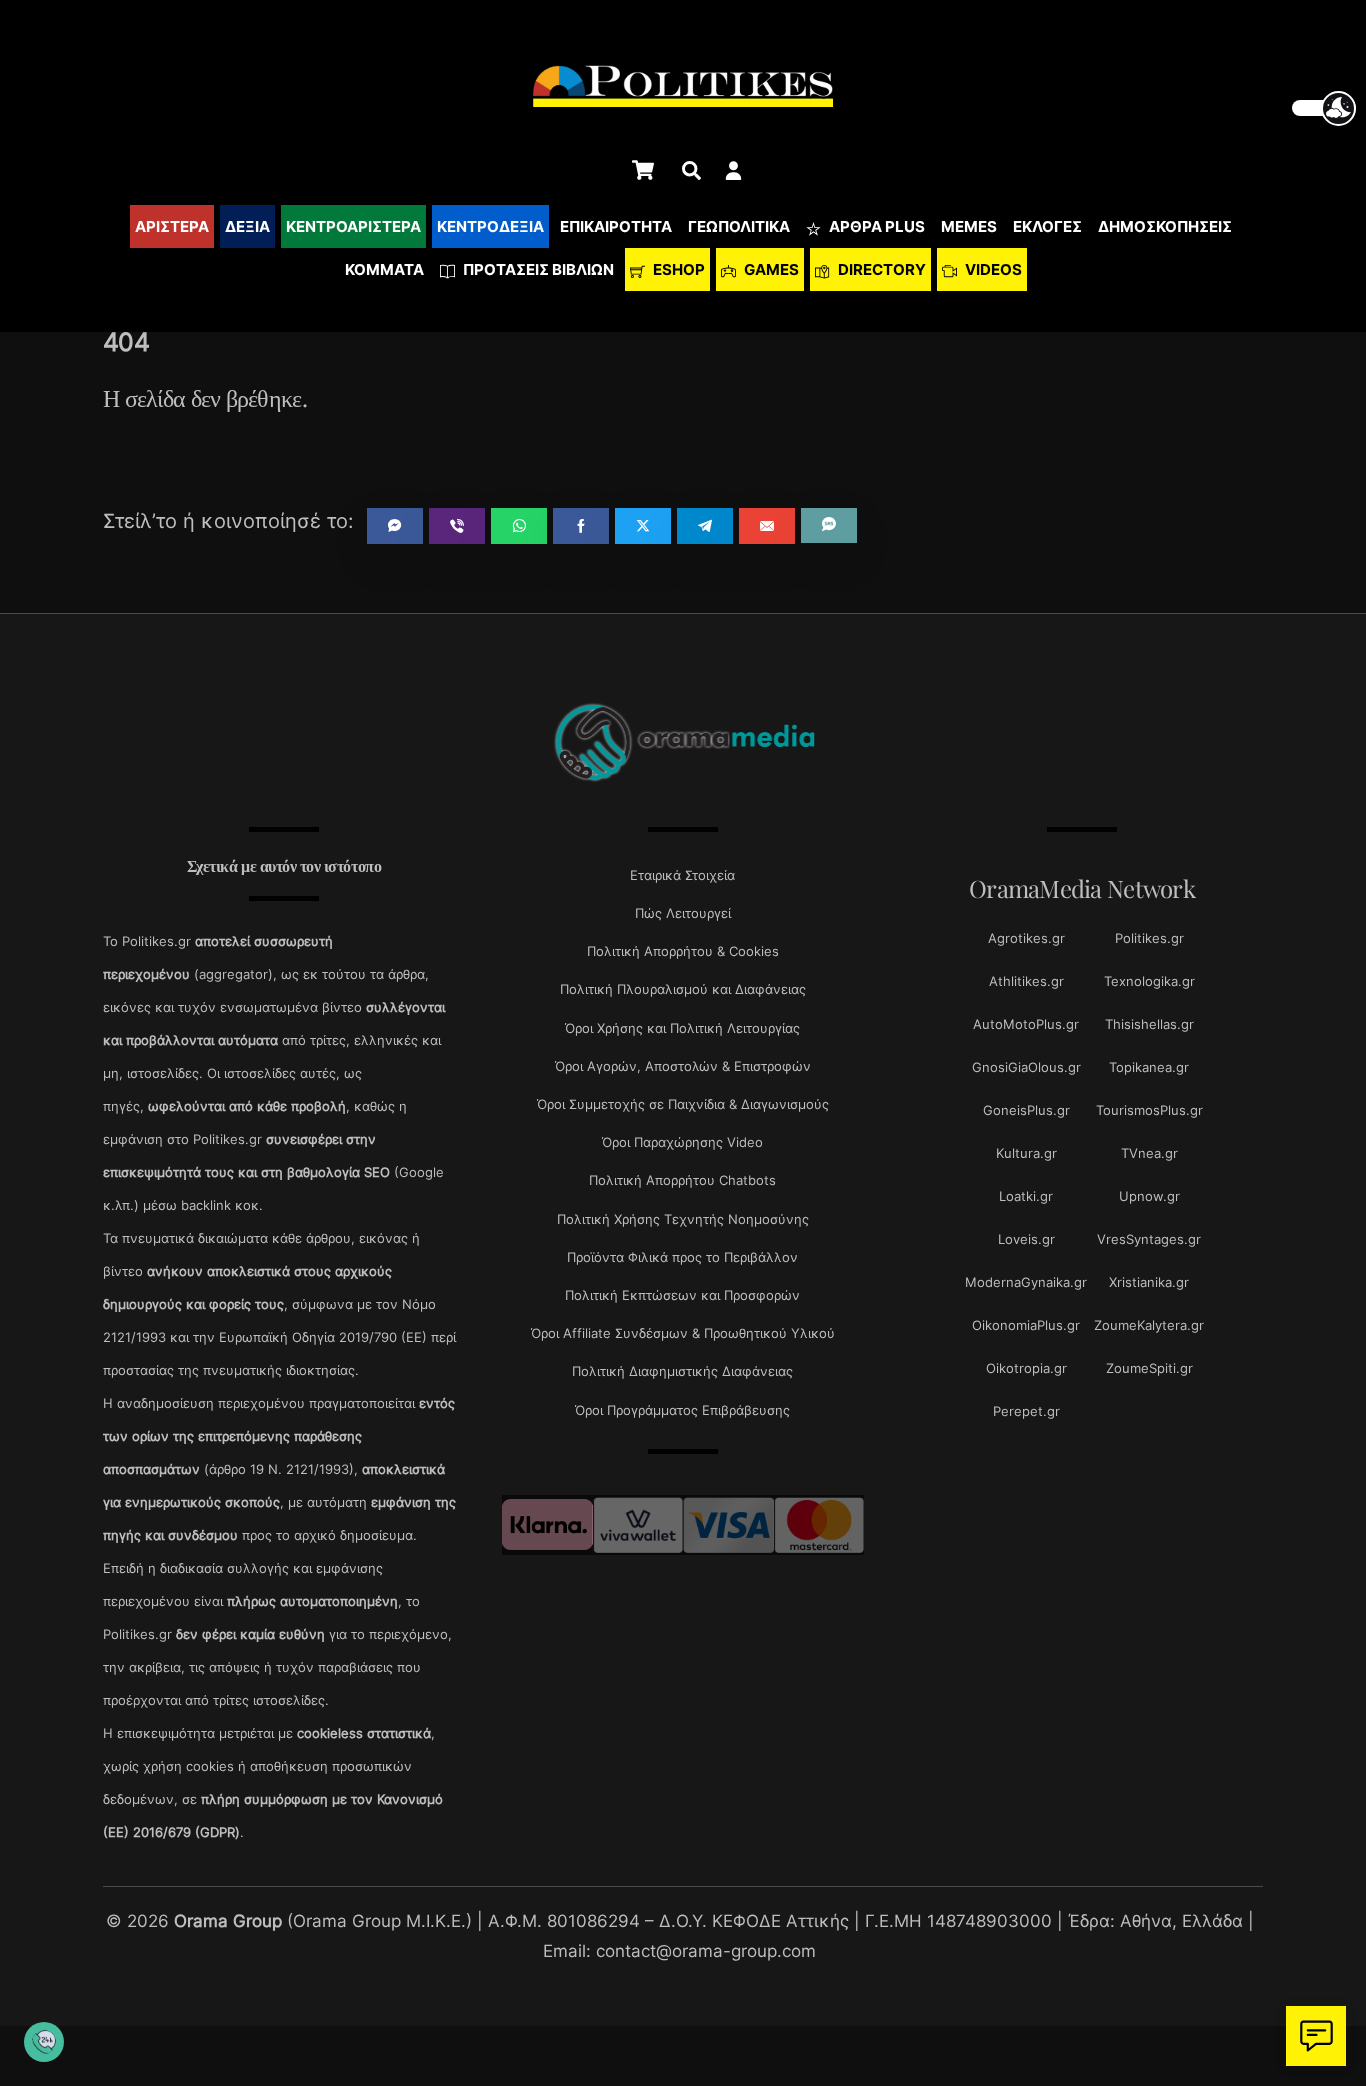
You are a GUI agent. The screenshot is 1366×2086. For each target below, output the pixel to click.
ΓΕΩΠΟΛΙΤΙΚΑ (739, 226)
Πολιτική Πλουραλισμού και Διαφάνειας (683, 989)
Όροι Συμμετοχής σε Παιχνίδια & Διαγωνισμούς (683, 1104)
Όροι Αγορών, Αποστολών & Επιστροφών (683, 1066)
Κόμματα (384, 269)
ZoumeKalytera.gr (1149, 1325)
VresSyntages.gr (1149, 1239)
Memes (969, 226)
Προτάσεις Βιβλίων (537, 269)
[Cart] (643, 170)
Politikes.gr (1149, 938)
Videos (992, 269)
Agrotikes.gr (1026, 938)
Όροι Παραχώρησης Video (682, 1142)
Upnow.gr (1149, 1196)
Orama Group (228, 1920)
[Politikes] (683, 779)
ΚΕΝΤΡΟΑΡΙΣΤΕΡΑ (353, 226)
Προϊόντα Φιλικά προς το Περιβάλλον (682, 1257)
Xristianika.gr (1149, 1282)
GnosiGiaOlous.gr (1026, 1067)
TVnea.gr (1149, 1153)
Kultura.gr (1026, 1153)
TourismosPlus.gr (1149, 1110)
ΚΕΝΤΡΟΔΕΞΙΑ (490, 226)
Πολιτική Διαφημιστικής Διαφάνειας (682, 1371)
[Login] (733, 170)
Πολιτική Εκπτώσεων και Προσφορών (682, 1295)
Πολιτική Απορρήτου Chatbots (682, 1180)
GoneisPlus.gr (1026, 1110)
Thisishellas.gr (1149, 1024)
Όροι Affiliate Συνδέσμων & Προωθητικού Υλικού (683, 1333)
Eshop (677, 269)
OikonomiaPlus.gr (1026, 1325)
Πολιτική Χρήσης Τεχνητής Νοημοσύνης (683, 1219)
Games (770, 269)
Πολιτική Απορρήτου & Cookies (683, 951)
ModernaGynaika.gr (1026, 1282)
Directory (880, 269)
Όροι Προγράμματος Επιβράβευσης (682, 1410)
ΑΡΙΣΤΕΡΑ (172, 226)
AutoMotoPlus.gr (1026, 1024)
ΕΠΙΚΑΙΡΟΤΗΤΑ (616, 226)
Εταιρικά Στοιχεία (682, 875)
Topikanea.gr (1149, 1067)
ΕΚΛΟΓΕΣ (1047, 226)
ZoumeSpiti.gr (1149, 1368)
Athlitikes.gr (1026, 981)
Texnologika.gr (1149, 981)
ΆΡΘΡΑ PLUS (875, 226)
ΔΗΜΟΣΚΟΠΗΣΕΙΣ (1165, 226)
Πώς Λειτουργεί (683, 913)
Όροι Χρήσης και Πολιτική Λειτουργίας (682, 1028)
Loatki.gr (1026, 1196)
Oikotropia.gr (1026, 1368)
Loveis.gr (1026, 1239)
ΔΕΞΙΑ (247, 226)
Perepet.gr (1026, 1411)
